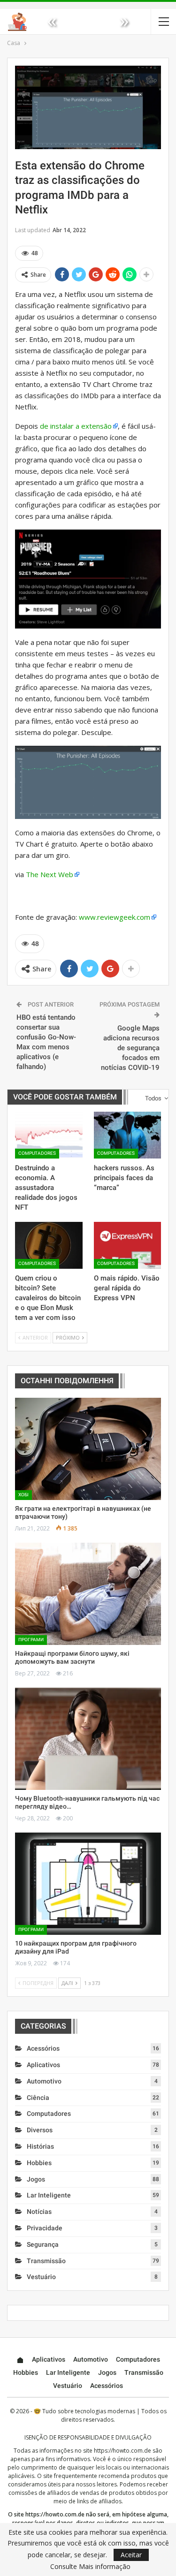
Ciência (38, 2098)
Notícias (39, 2212)
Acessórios (43, 2048)
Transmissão (46, 2261)
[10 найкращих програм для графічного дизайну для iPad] (88, 1884)
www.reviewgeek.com (115, 917)
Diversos (40, 2130)
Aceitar (131, 2555)
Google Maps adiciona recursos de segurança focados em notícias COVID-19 (130, 1048)
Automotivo (44, 2081)
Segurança (43, 2244)
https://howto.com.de (122, 2451)
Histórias (40, 2146)
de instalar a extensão (76, 426)
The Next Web (50, 874)
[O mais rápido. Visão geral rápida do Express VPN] (128, 1245)
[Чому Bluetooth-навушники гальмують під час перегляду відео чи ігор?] (88, 1739)
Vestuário (41, 2277)
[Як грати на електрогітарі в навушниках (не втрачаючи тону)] (88, 1449)
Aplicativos (43, 2065)
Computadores (37, 1153)
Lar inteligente (49, 2195)
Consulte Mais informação (90, 2567)
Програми (31, 1640)
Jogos (36, 2179)
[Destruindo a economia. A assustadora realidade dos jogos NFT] (49, 1135)
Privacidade (45, 2228)
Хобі (23, 1495)
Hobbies (39, 2163)
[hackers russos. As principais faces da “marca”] (128, 1135)
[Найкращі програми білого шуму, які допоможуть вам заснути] (88, 1594)
